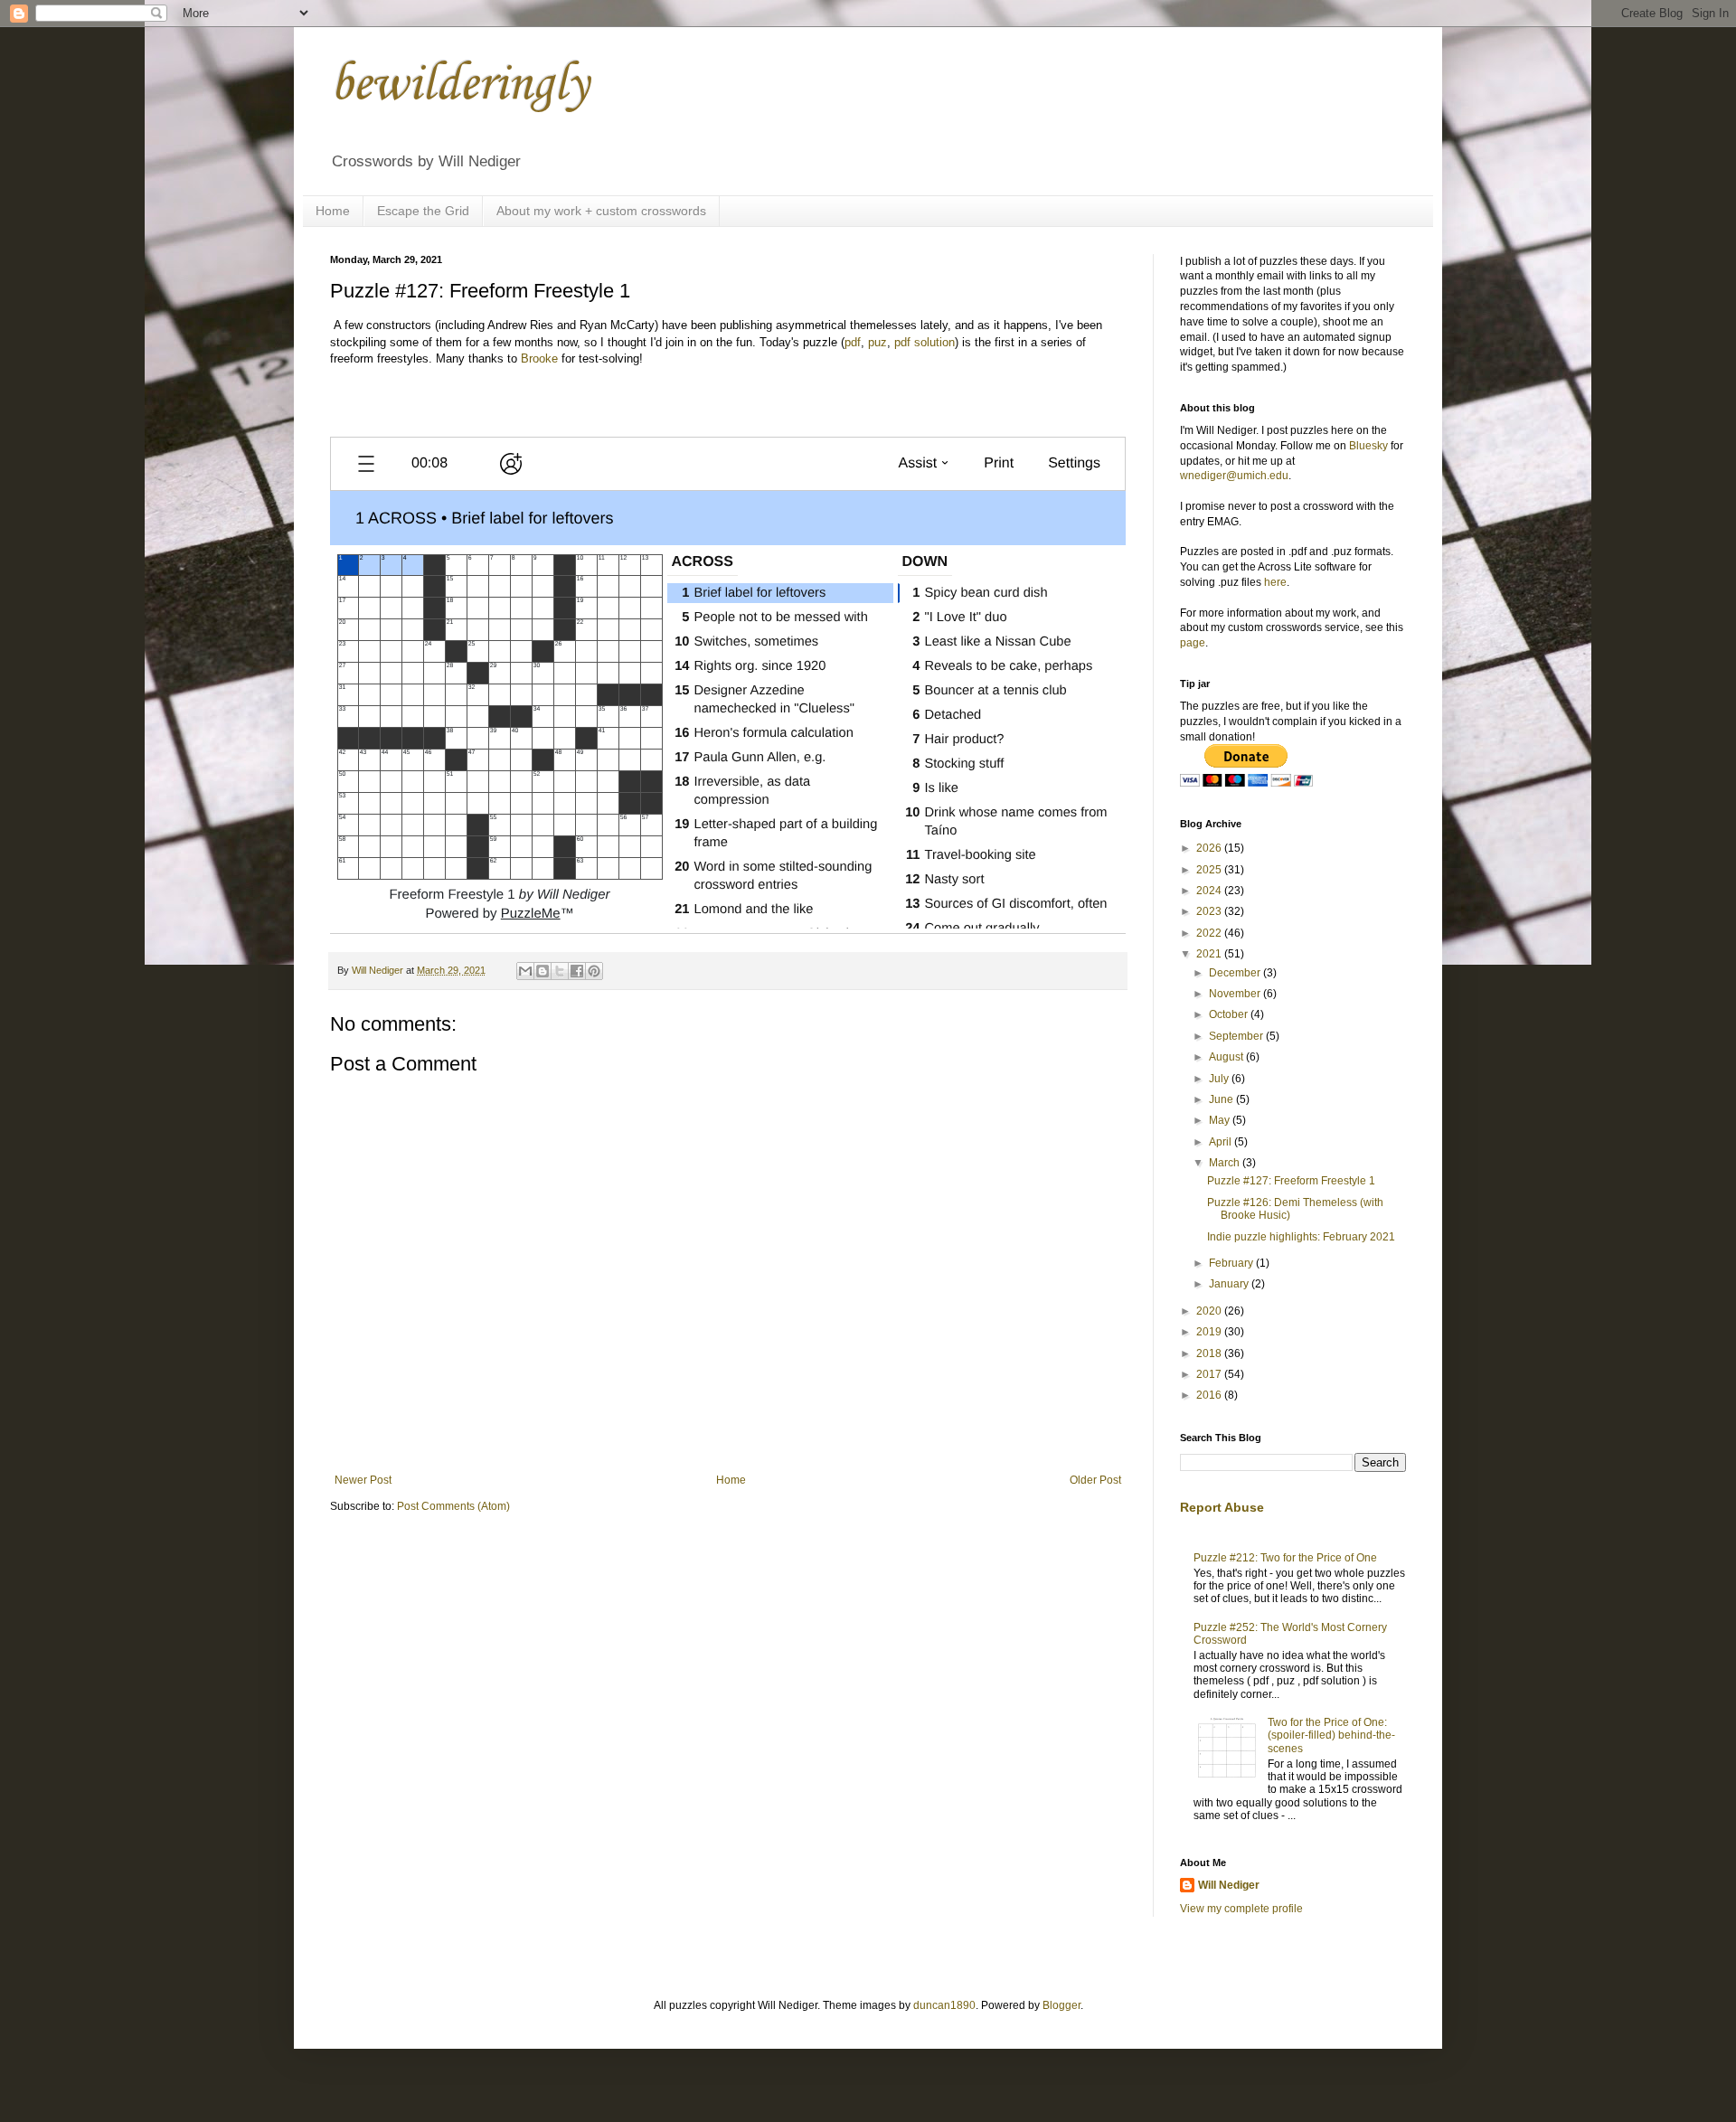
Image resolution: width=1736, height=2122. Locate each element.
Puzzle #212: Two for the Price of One (1285, 1558)
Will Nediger (1229, 1885)
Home (333, 211)
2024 (1210, 891)
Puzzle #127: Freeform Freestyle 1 (1291, 1181)
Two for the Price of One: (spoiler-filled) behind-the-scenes (1331, 1735)
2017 (1210, 1374)
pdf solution (925, 342)
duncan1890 (944, 2005)
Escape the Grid (423, 211)
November (1236, 994)
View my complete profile (1241, 1909)
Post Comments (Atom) (453, 1506)
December (1236, 973)
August (1227, 1057)
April (1222, 1142)
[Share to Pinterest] (594, 971)
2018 (1210, 1353)
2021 (1210, 954)
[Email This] (525, 971)
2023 (1210, 911)
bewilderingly (459, 85)
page (1193, 643)
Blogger (1061, 2005)
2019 (1210, 1332)
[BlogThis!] (542, 971)
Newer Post (363, 1480)
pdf (853, 342)
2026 (1210, 848)
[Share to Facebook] (577, 971)
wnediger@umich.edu (1234, 476)
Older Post (1095, 1480)
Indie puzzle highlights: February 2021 (1301, 1237)
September (1237, 1036)
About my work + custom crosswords (601, 211)
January (1230, 1284)
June (1222, 1099)
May (1221, 1120)
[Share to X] (560, 971)
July (1220, 1079)
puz (877, 342)
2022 (1210, 933)
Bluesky (1368, 446)
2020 (1210, 1311)
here (1275, 582)
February (1232, 1263)
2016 (1210, 1395)
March (1226, 1163)
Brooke (539, 358)
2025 (1210, 870)
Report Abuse (1222, 1507)
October (1230, 1014)
